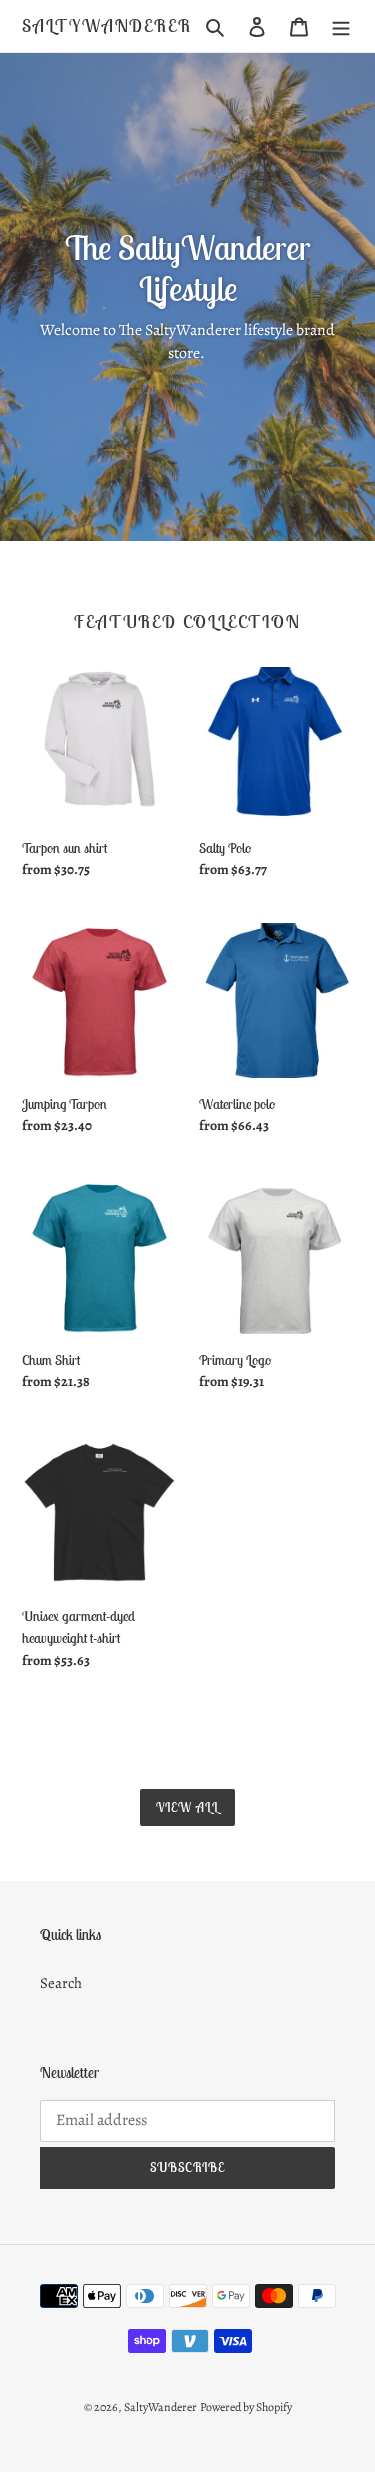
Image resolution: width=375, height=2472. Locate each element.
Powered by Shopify (246, 2407)
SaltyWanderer (106, 26)
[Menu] (341, 25)
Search (61, 1983)
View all (187, 1807)
